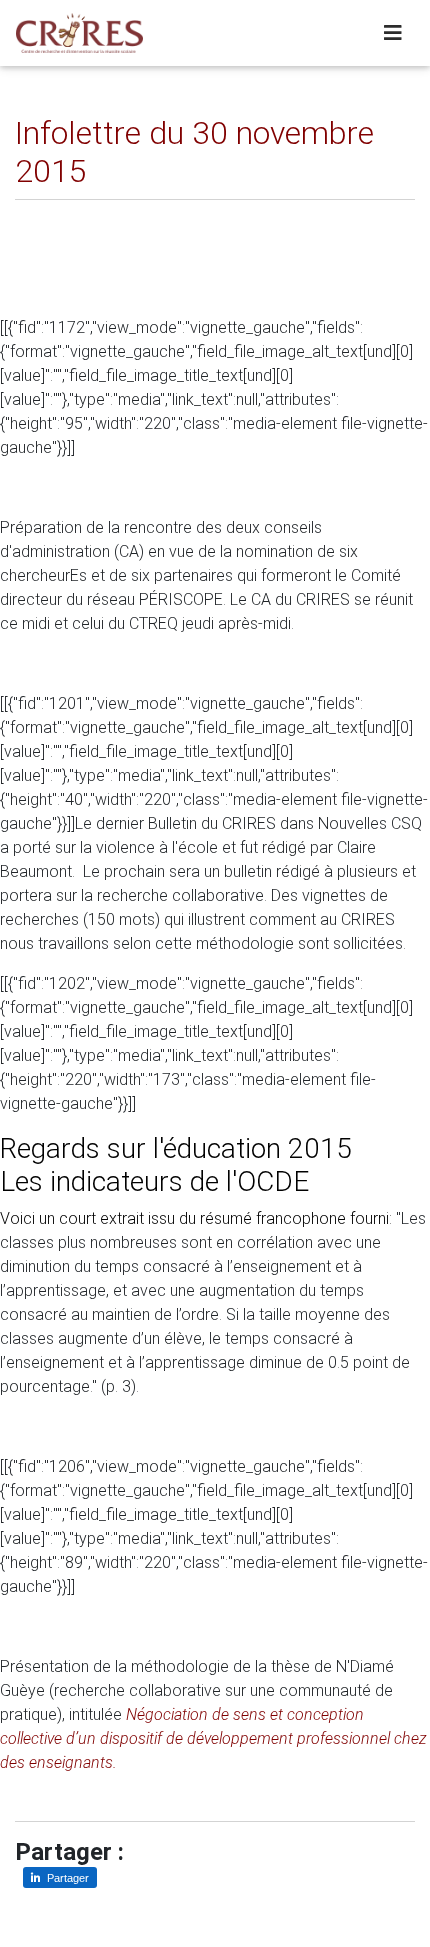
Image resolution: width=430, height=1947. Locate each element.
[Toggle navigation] (393, 33)
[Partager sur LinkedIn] (44, 215)
